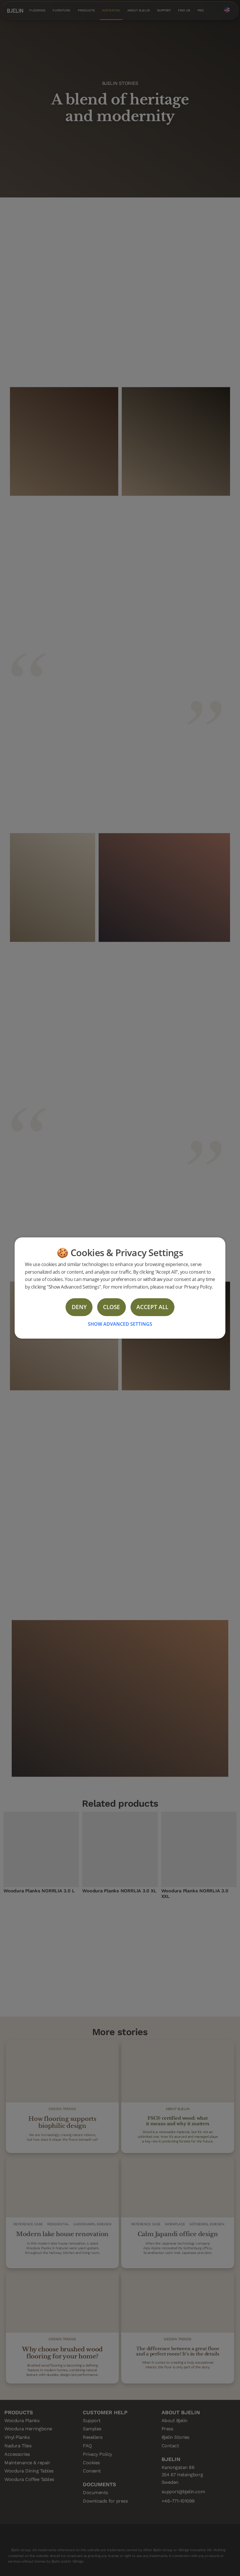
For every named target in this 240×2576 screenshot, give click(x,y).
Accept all (152, 1307)
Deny (79, 1307)
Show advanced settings (120, 1324)
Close (112, 1307)
